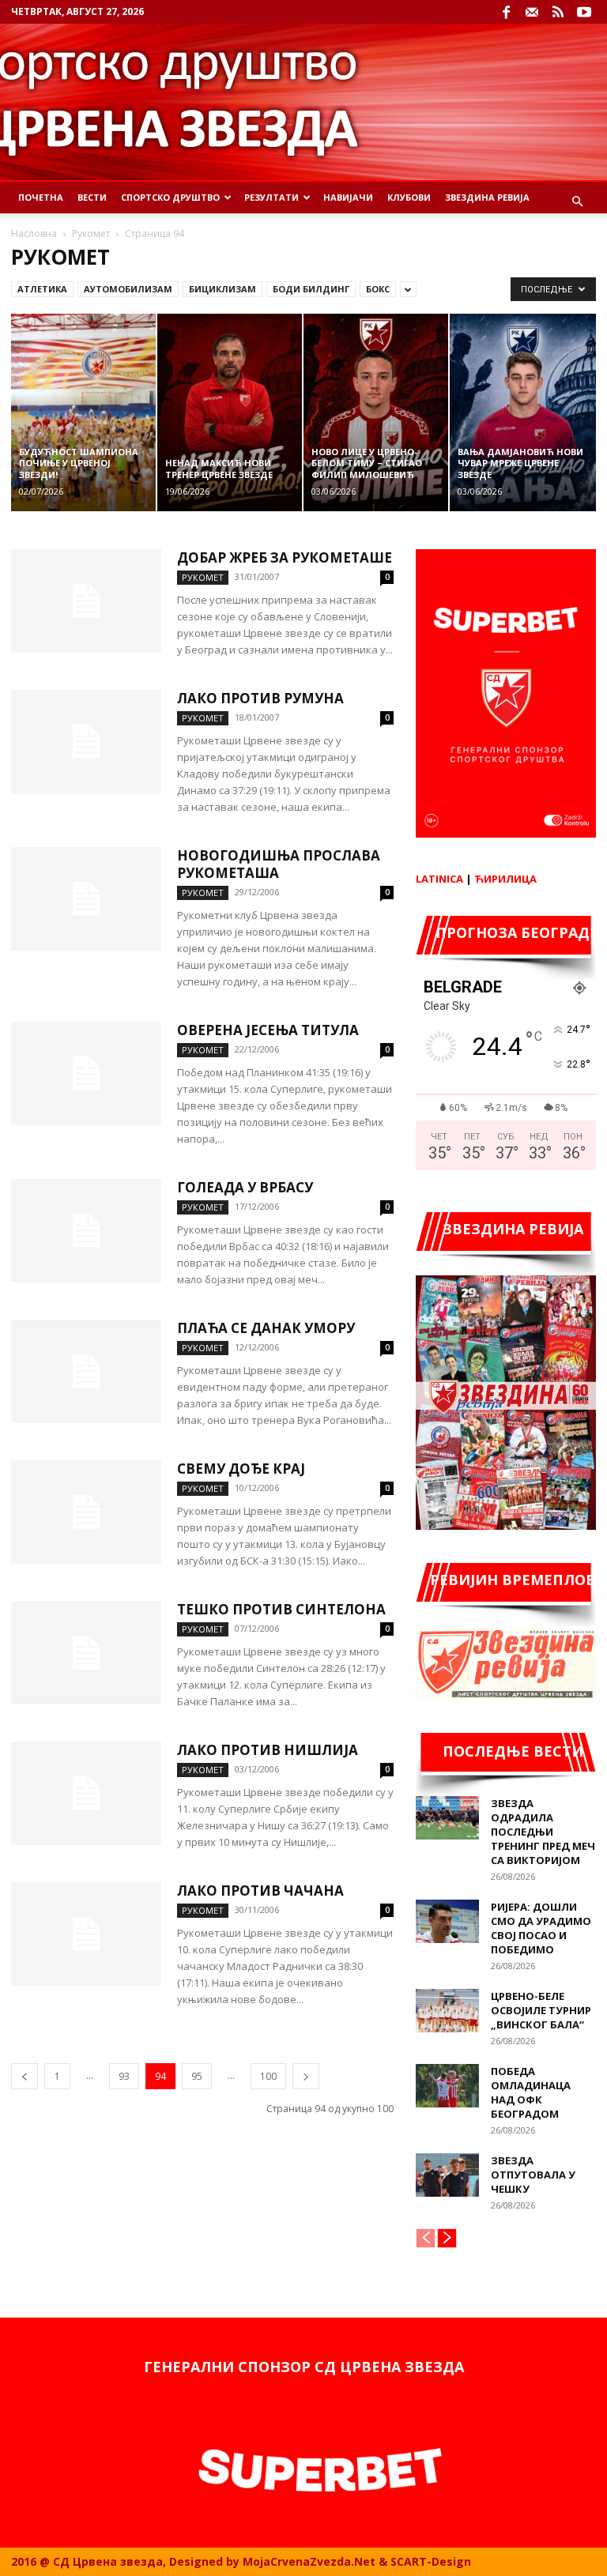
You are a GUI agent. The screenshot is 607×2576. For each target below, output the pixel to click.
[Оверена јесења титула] (86, 1073)
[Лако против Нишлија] (86, 1793)
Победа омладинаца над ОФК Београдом (531, 2092)
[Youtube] (584, 12)
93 (124, 2076)
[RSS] (558, 12)
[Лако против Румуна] (86, 742)
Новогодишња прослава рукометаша (279, 864)
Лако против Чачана (260, 1891)
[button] (577, 202)
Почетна (41, 197)
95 (197, 2076)
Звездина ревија (487, 197)
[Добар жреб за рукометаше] (86, 601)
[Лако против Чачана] (86, 1934)
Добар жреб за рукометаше (285, 557)
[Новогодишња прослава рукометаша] (86, 899)
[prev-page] (25, 2076)
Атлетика (42, 289)
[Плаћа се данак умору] (86, 1371)
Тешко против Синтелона (281, 1609)
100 (268, 2076)
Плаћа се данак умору (266, 1328)
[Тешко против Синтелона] (86, 1653)
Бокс (378, 289)
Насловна (34, 233)
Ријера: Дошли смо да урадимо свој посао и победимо (541, 1928)
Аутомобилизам (128, 289)
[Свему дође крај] (86, 1512)
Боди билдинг (311, 289)
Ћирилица (505, 879)
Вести (92, 197)
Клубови (409, 197)
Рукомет (91, 233)
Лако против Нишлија (268, 1750)
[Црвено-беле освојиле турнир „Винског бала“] (447, 2011)
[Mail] (532, 12)
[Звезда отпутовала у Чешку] (447, 2175)
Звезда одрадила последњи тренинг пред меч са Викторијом (543, 1832)
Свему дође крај (241, 1469)
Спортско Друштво (170, 197)
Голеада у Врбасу (245, 1187)
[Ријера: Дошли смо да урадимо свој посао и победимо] (447, 1921)
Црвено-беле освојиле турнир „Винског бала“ (541, 2010)
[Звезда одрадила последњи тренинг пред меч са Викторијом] (447, 1818)
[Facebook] (506, 12)
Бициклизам (222, 289)
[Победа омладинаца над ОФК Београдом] (447, 2086)
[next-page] (306, 2076)
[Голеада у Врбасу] (86, 1231)
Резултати (271, 197)
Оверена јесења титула (268, 1030)
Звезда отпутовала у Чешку (533, 2175)
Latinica (439, 879)
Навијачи (348, 197)
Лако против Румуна (260, 698)
